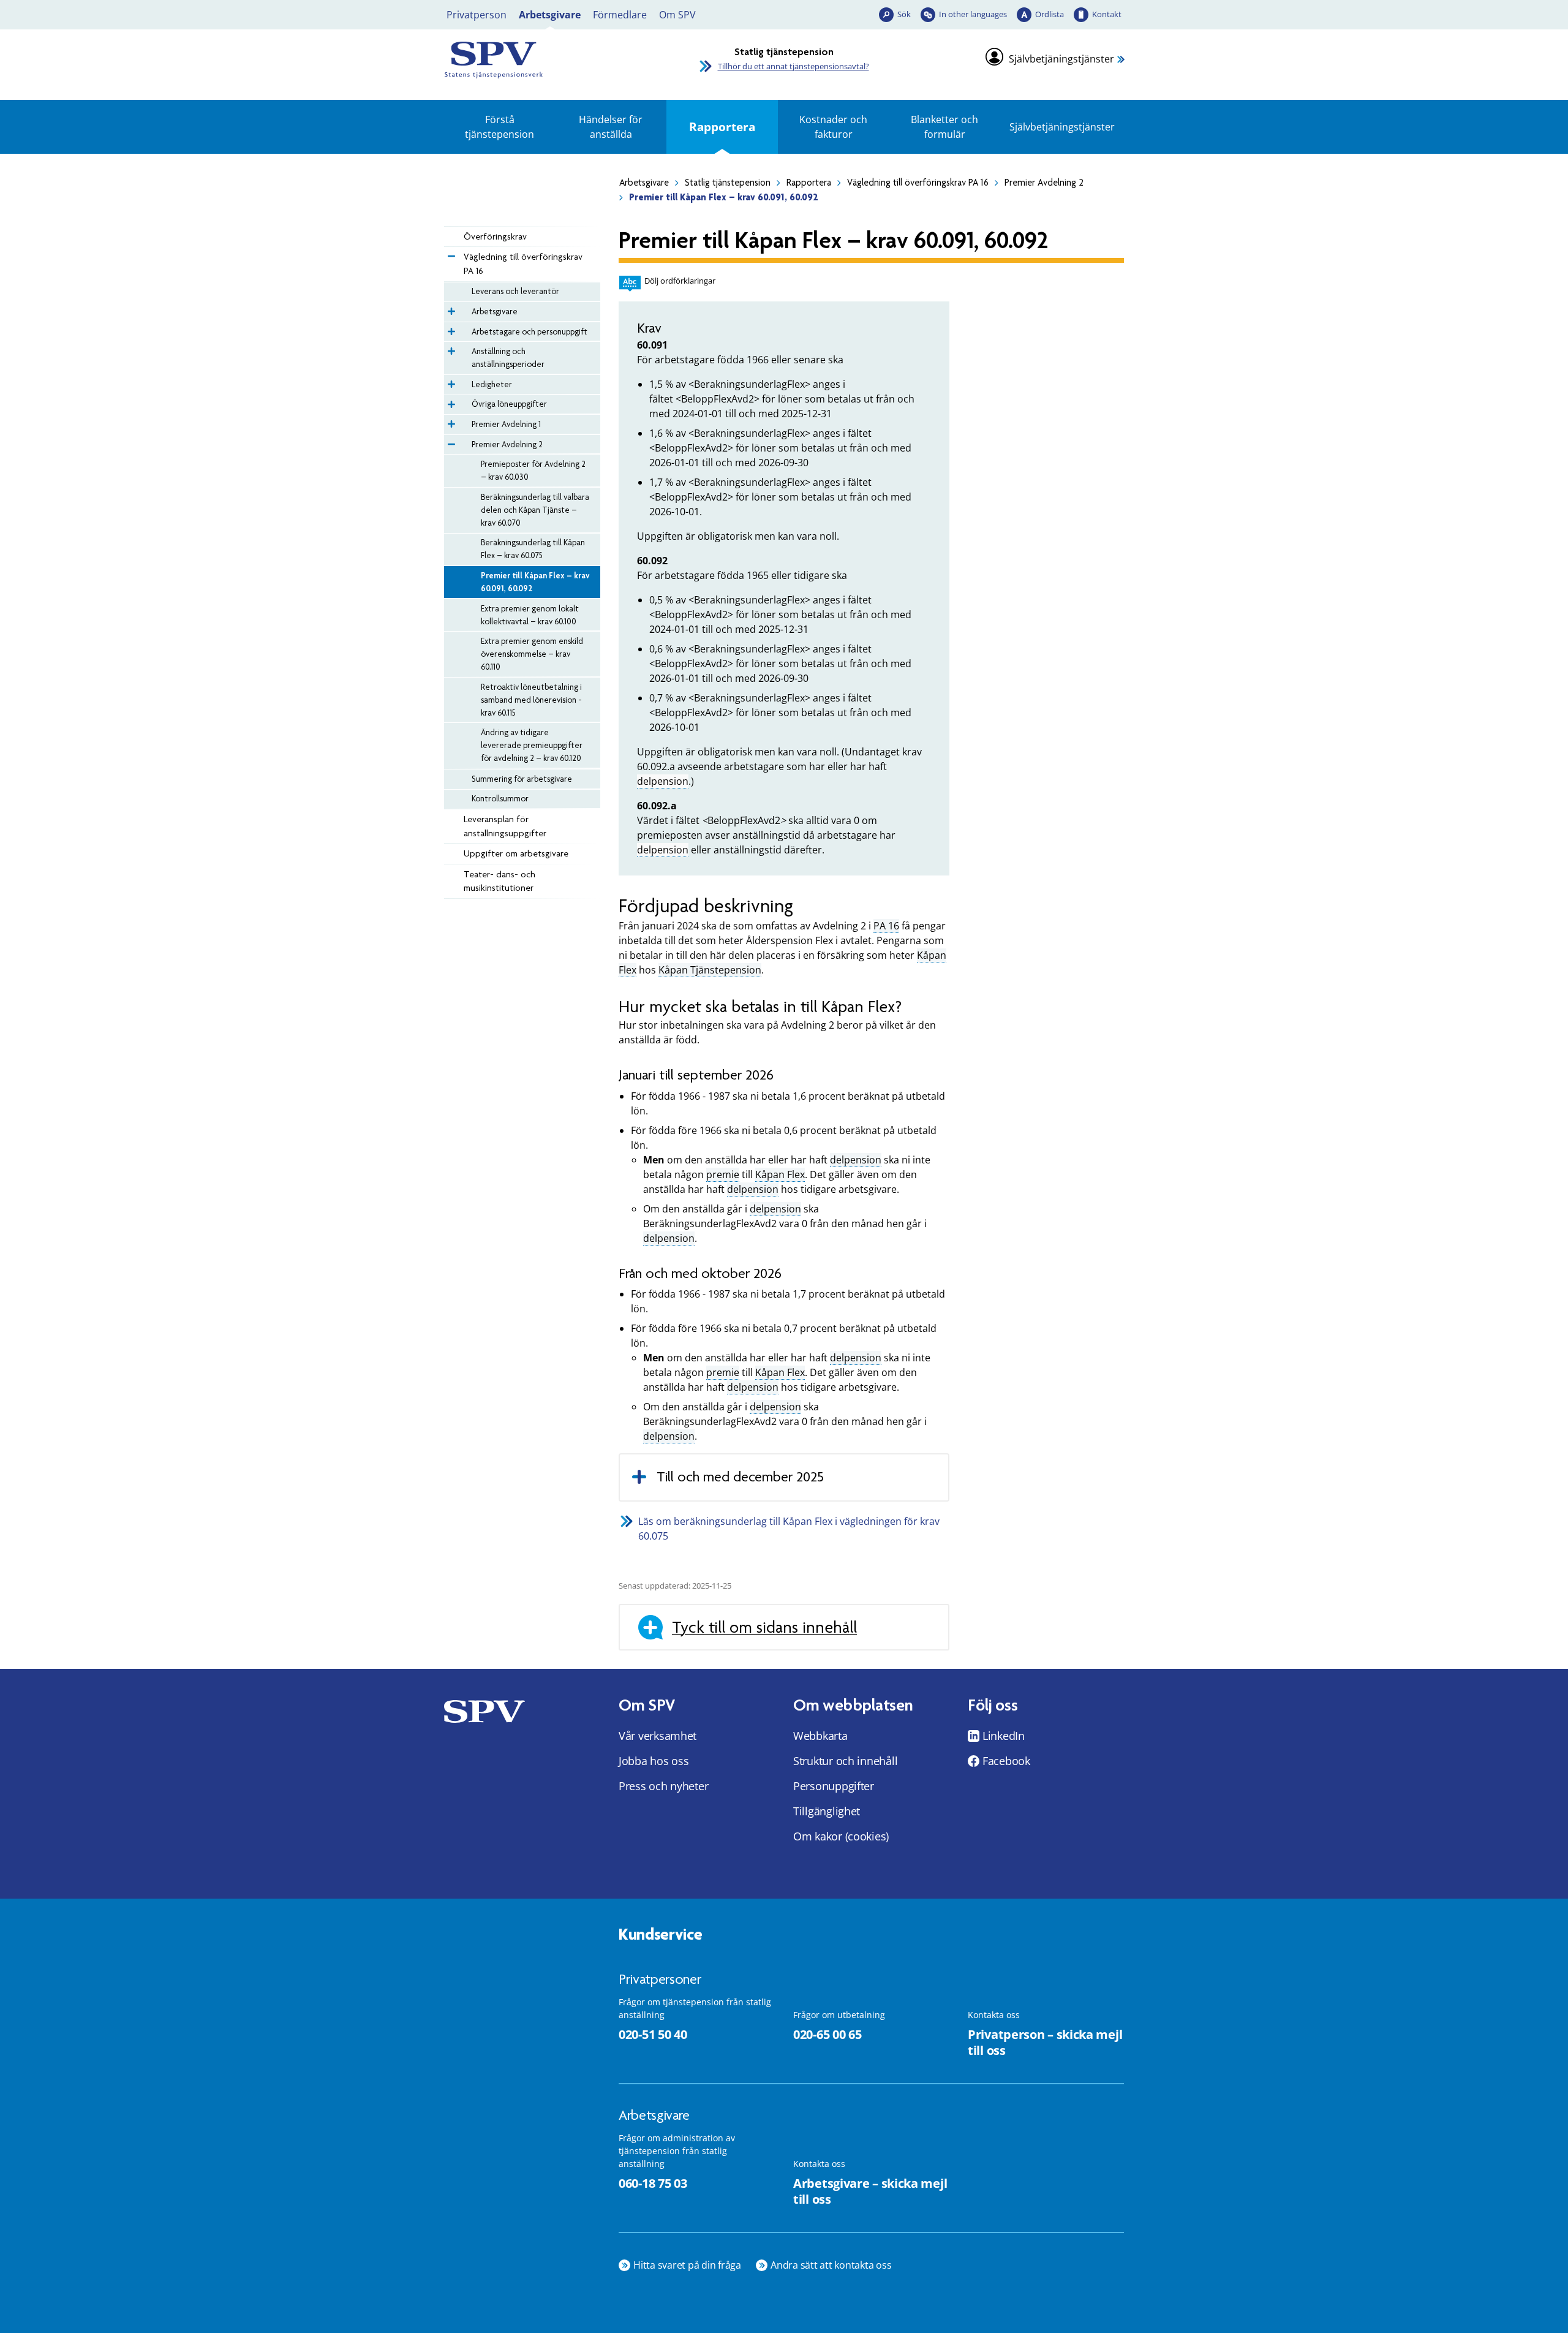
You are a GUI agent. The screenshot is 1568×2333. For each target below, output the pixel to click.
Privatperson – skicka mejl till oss (1045, 2043)
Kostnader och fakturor (833, 127)
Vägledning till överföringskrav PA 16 (918, 183)
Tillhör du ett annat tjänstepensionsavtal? (793, 66)
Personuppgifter (834, 1786)
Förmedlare (620, 15)
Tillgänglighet (827, 1811)
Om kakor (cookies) (841, 1836)
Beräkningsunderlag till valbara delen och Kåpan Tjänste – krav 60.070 (535, 510)
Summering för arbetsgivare (522, 779)
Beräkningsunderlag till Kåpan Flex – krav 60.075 (533, 549)
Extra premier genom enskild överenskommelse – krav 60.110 (532, 654)
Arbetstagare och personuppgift (530, 331)
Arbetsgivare (550, 15)
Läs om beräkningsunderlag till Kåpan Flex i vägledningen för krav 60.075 (789, 1529)
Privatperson (477, 15)
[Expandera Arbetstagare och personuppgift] (450, 328)
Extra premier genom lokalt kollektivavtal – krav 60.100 (530, 615)
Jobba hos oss (654, 1761)
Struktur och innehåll (845, 1761)
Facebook (1006, 1761)
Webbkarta (820, 1736)
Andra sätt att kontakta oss (831, 2265)
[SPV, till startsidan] (551, 60)
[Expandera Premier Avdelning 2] (450, 441)
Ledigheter (492, 384)
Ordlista (1050, 14)
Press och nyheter (663, 1786)
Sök (904, 14)
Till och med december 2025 (740, 1477)
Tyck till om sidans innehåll (764, 1627)
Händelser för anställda (611, 127)
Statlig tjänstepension (728, 183)
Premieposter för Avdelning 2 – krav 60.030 (533, 470)
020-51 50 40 (653, 2034)
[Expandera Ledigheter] (450, 381)
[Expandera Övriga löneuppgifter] (450, 401)
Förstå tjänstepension (499, 127)
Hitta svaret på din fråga (687, 2265)
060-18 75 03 (653, 2183)
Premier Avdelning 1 (506, 424)
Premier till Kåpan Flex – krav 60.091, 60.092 (535, 582)
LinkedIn (1004, 1736)
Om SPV (677, 15)
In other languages (973, 14)
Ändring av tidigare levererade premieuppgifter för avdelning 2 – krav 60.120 (532, 745)
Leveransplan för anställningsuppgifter (505, 826)
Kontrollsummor (500, 798)
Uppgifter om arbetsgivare (516, 853)
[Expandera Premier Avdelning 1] (450, 421)
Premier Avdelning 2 (1044, 183)
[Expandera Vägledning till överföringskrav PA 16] (450, 253)
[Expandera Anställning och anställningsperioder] (450, 348)
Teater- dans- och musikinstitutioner (499, 881)
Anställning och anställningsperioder (508, 357)
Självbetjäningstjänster (1061, 59)
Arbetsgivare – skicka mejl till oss (870, 2191)
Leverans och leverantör (515, 291)
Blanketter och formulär (944, 127)
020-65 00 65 (827, 2034)
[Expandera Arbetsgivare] (450, 308)
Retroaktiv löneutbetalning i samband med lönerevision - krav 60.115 (531, 700)
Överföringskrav (495, 236)
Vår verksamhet (658, 1736)
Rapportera (722, 127)
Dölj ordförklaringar (680, 281)
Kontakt (1107, 14)
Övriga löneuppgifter (509, 404)
